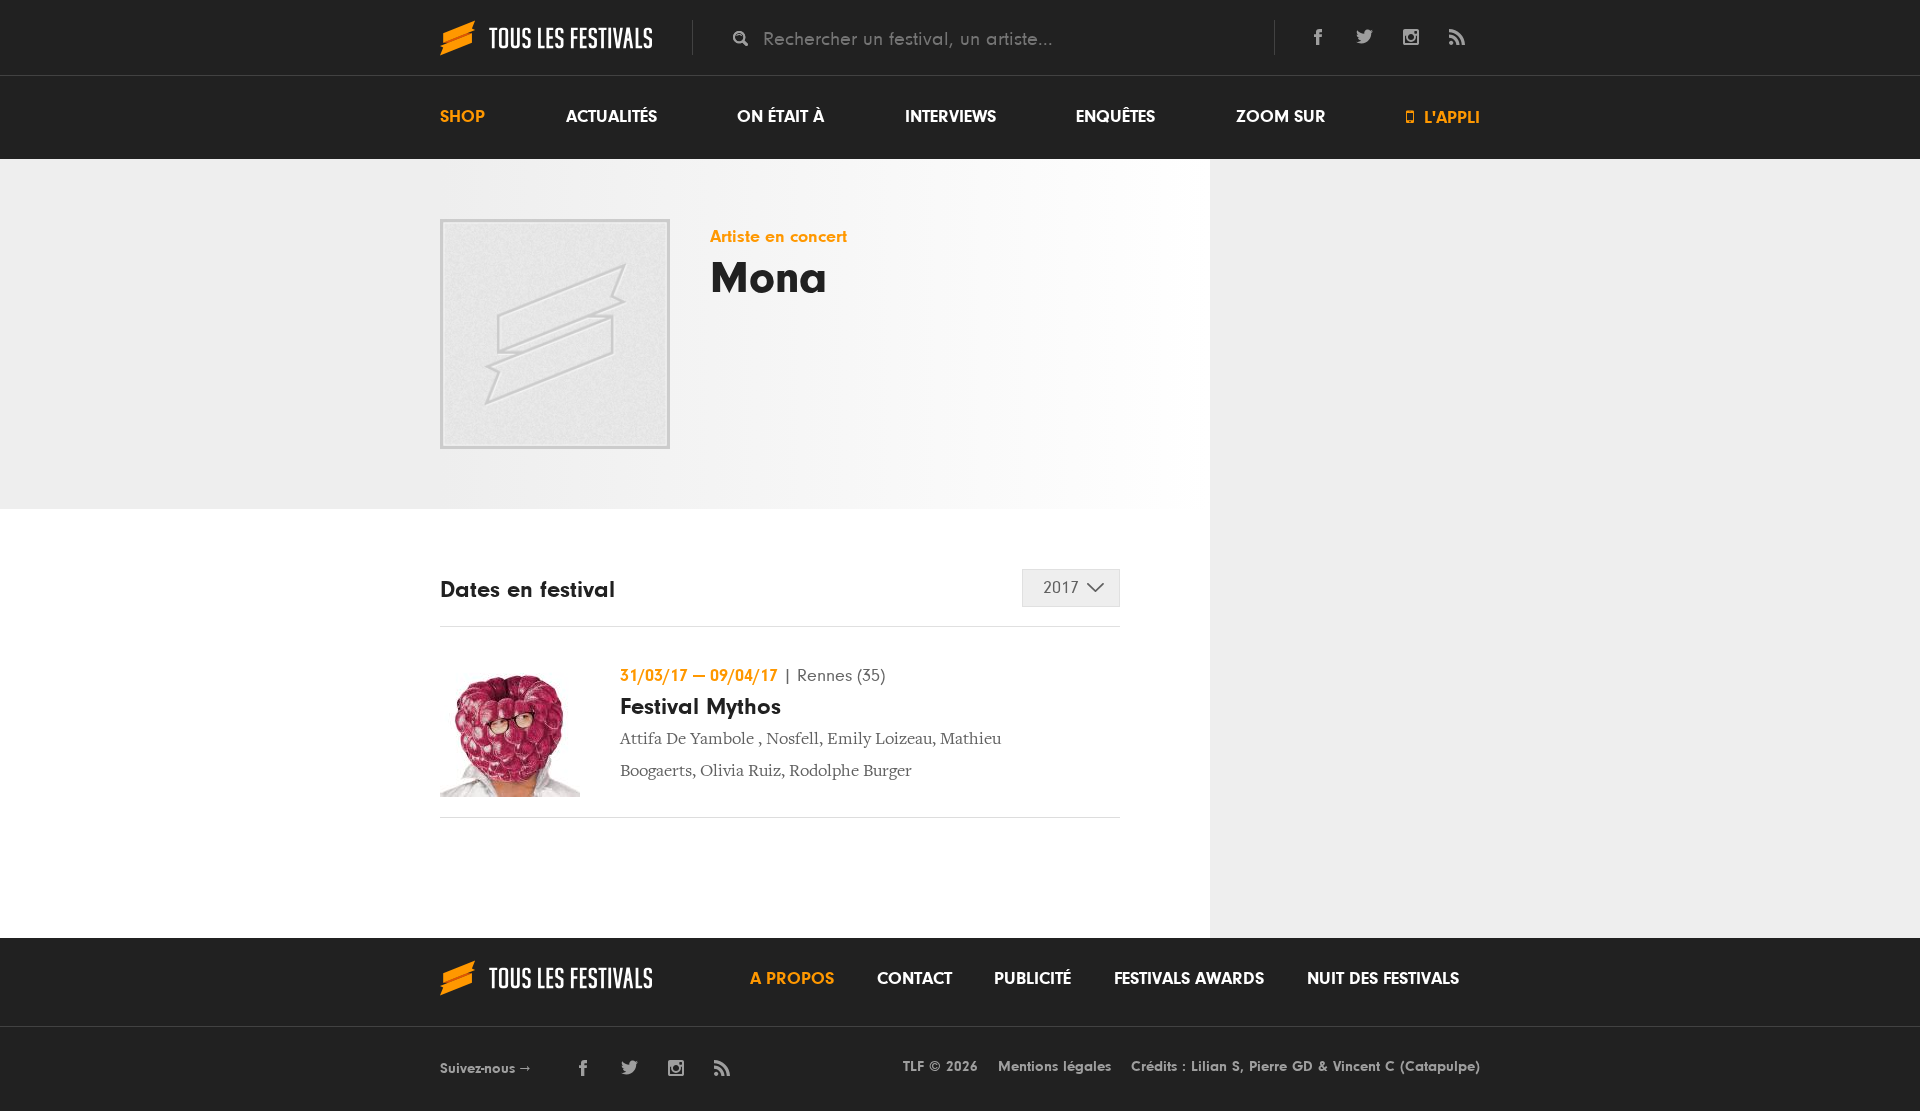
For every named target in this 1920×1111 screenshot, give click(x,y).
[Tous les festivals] (546, 53)
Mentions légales (1054, 1066)
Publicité (1032, 979)
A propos (792, 979)
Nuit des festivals (1383, 979)
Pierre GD (1281, 1066)
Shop (462, 117)
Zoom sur (1281, 117)
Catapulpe (1440, 1066)
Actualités (611, 117)
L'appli (1443, 117)
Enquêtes (1115, 117)
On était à (780, 117)
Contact (914, 979)
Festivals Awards (1189, 979)
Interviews (950, 117)
